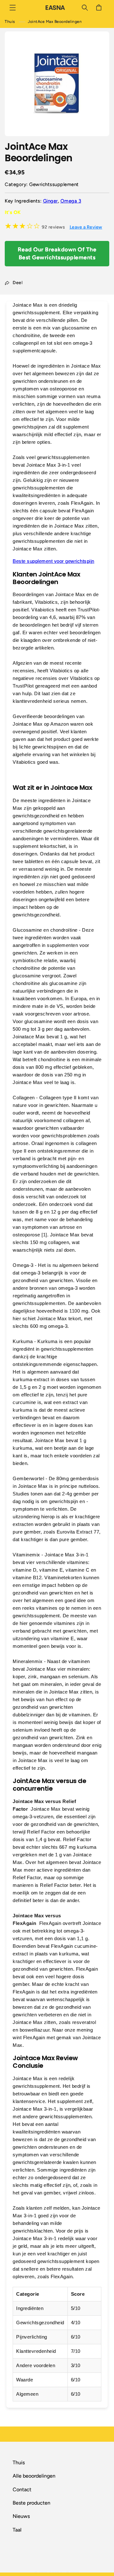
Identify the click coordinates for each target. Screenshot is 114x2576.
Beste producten (32, 2503)
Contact (22, 2489)
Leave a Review (86, 227)
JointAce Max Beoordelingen (55, 22)
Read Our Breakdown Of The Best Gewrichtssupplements (57, 253)
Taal (17, 2530)
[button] (13, 8)
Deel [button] (18, 283)
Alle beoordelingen (34, 2476)
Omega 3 (71, 201)
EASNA (56, 2573)
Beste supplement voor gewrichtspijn (54, 561)
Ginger (51, 201)
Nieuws (21, 2516)
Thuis (10, 22)
